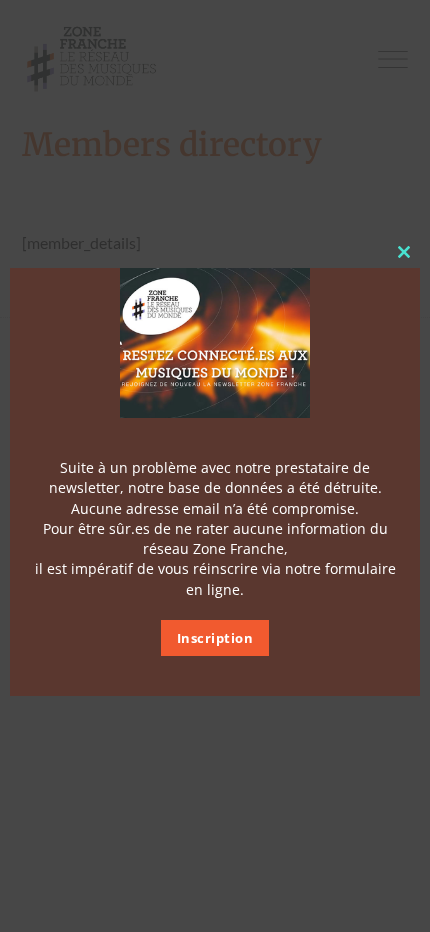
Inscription (215, 638)
